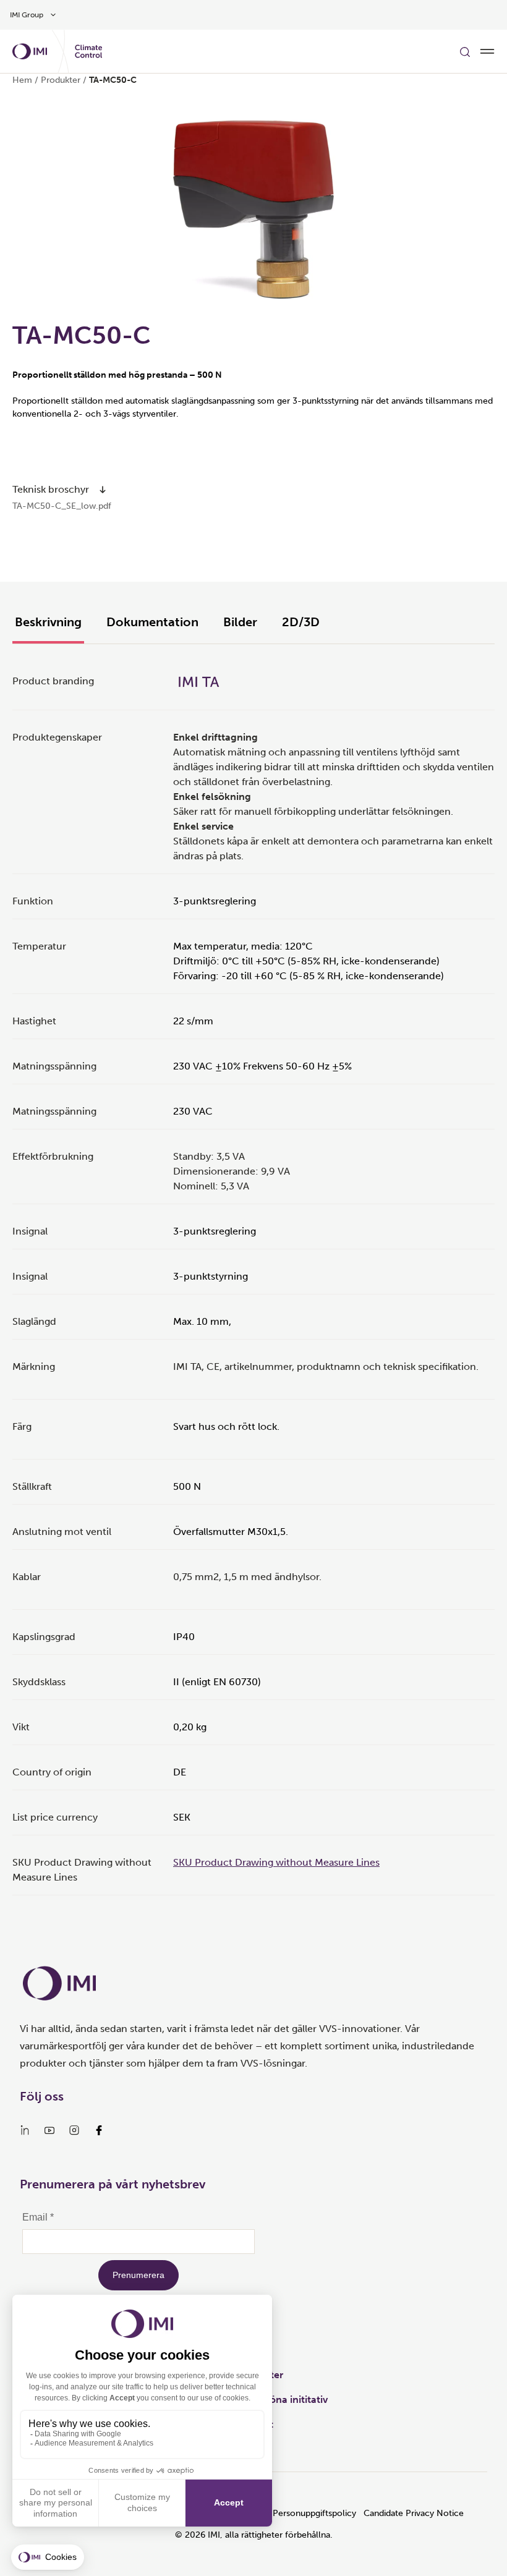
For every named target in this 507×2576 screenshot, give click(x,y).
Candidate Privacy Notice (414, 2513)
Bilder (240, 622)
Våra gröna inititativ (282, 2400)
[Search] (465, 51)
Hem (22, 80)
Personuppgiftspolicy (314, 2513)
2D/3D (301, 622)
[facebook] (99, 2130)
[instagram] (74, 2130)
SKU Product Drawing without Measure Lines (276, 1862)
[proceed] (103, 490)
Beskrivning (48, 622)
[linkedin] (25, 2130)
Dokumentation (152, 622)
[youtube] (49, 2130)
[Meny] (487, 51)
